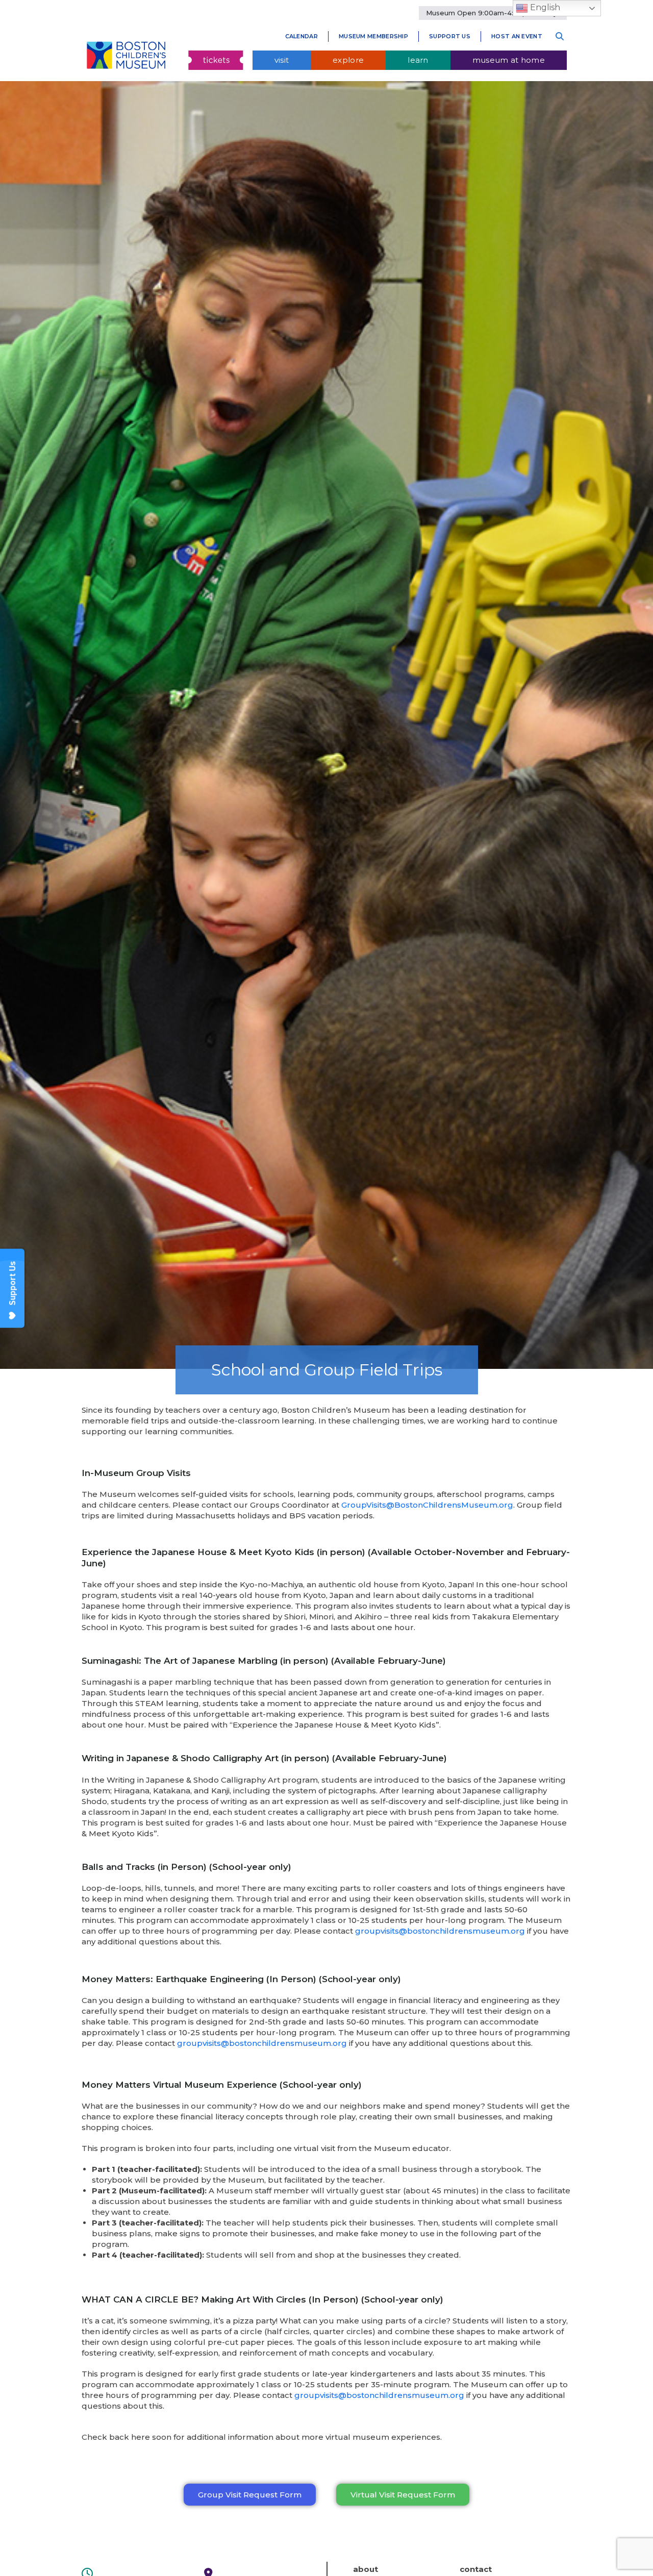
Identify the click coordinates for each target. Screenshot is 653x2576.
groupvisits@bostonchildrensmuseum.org (440, 1931)
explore (348, 60)
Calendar (302, 36)
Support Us (450, 36)
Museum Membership (373, 36)
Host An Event (517, 36)
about (366, 2569)
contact (476, 2569)
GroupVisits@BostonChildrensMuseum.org (427, 1505)
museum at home (509, 60)
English (544, 7)
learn (418, 60)
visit (282, 60)
